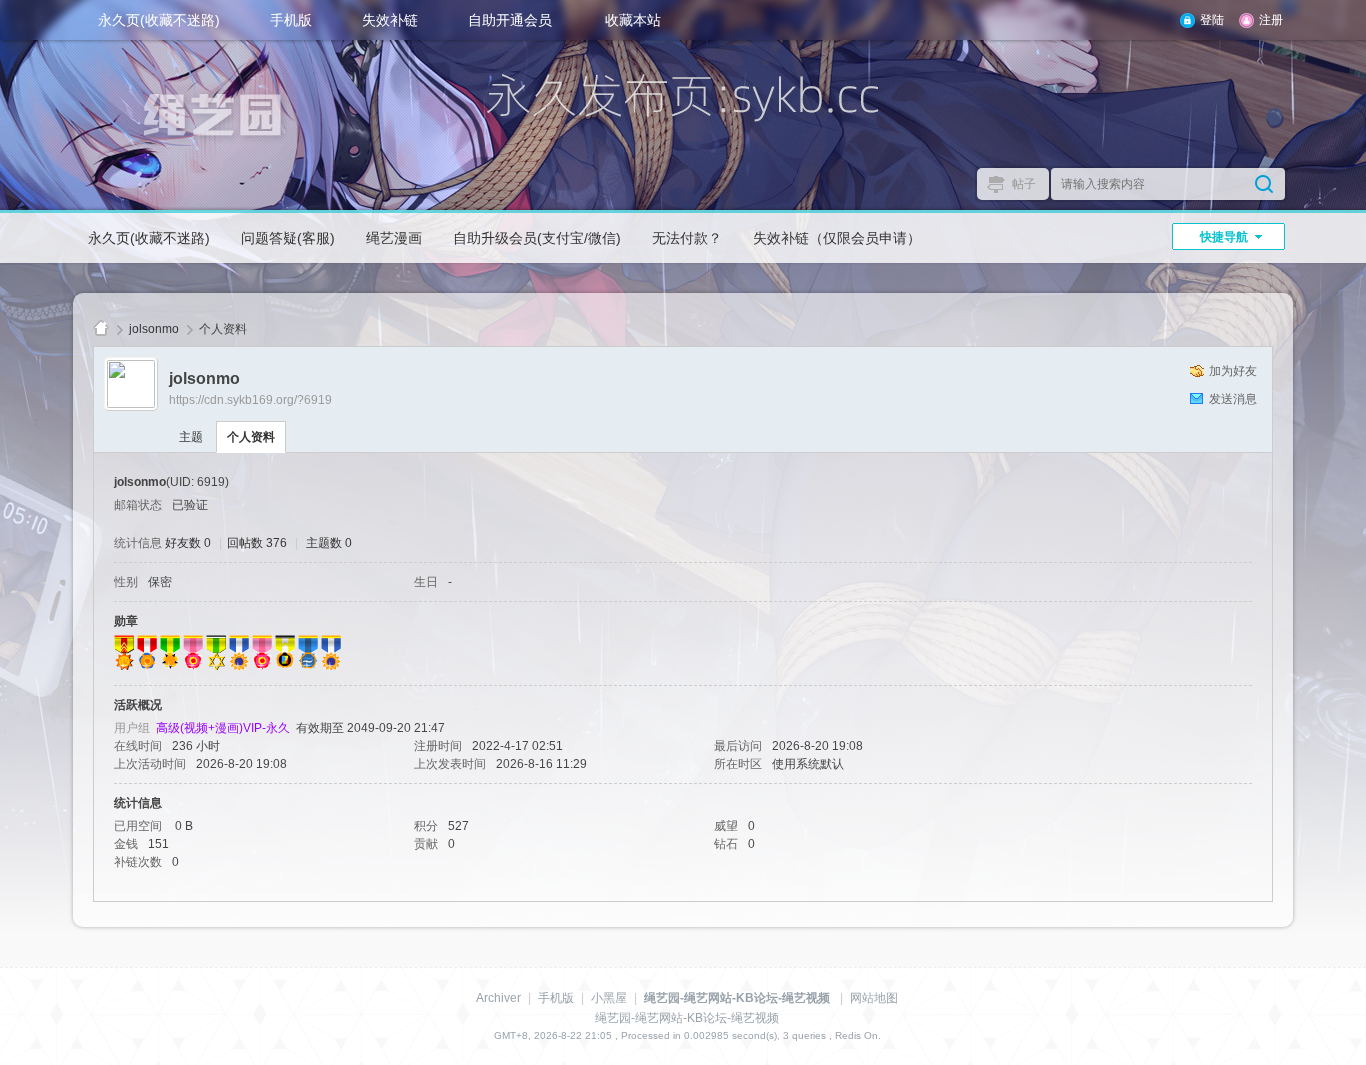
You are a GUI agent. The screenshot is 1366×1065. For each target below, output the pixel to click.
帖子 (1024, 184)
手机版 (291, 20)
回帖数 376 (257, 543)
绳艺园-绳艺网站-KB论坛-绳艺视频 (101, 329)
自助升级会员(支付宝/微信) (537, 238)
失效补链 (390, 20)
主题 (191, 437)
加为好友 (1233, 371)
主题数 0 (329, 543)
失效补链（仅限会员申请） (837, 238)
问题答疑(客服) (288, 238)
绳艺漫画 (394, 238)
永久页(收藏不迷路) (159, 20)
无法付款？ (687, 238)
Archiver (498, 998)
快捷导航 (1224, 237)
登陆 (1212, 20)
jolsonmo (154, 329)
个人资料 (251, 437)
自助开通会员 (510, 20)
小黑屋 (609, 998)
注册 (1271, 20)
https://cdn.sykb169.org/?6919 (250, 400)
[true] (1264, 184)
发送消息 (1233, 399)
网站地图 (874, 998)
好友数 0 (188, 543)
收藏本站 (633, 20)
